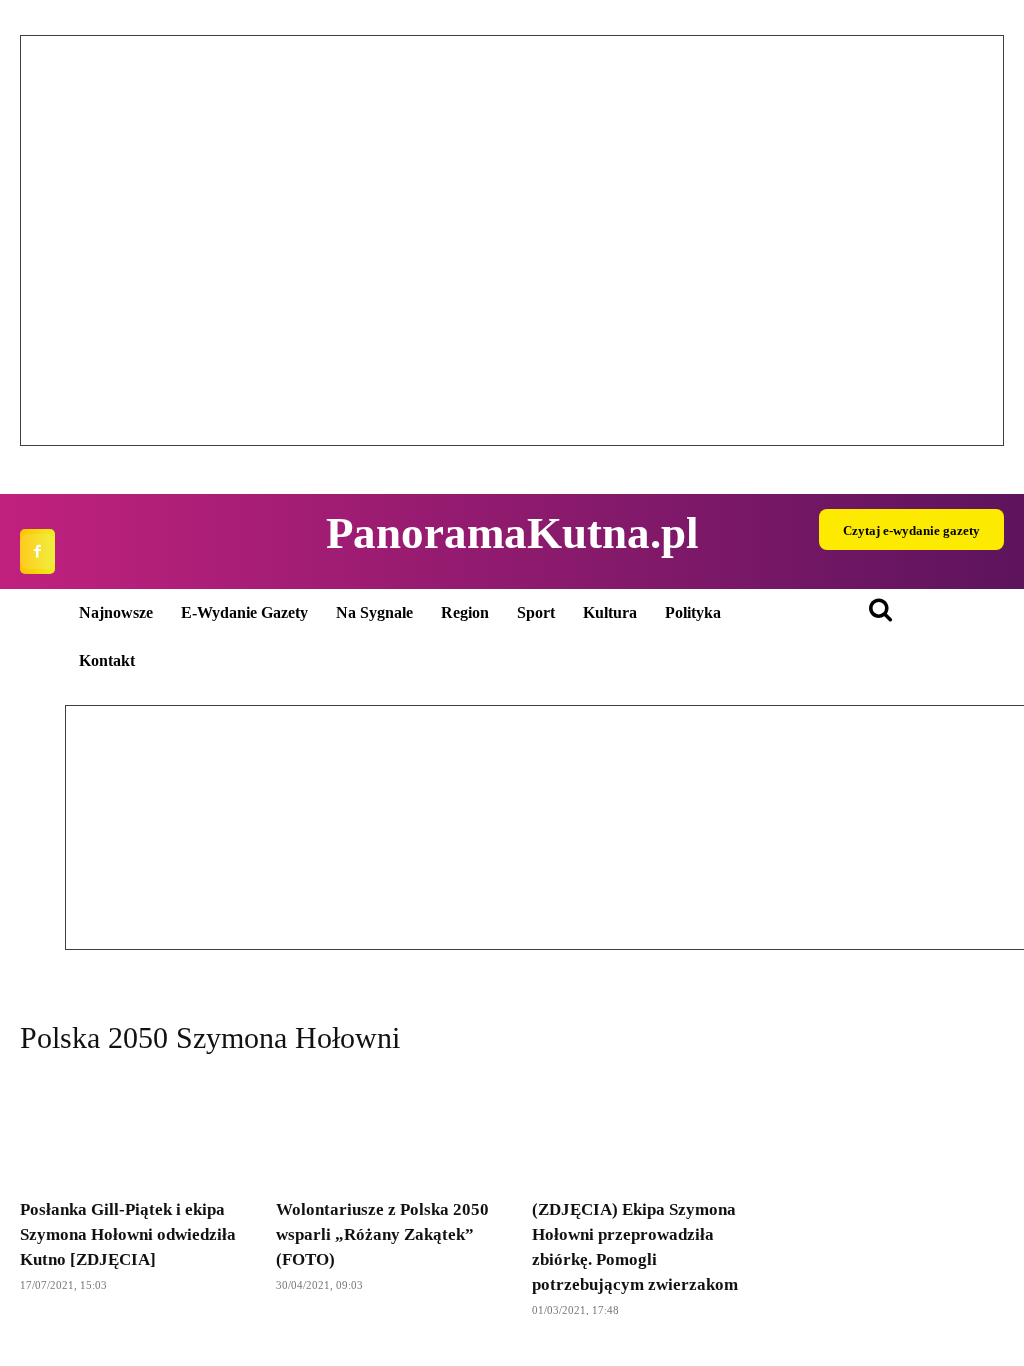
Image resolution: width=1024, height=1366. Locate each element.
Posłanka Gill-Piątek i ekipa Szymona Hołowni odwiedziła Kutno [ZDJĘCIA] (128, 1234)
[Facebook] (37, 551)
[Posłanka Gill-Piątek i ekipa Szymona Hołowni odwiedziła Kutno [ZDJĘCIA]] (128, 1130)
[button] (51, 241)
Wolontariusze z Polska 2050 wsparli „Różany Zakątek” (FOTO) (382, 1234)
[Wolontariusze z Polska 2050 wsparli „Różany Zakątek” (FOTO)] (384, 1130)
